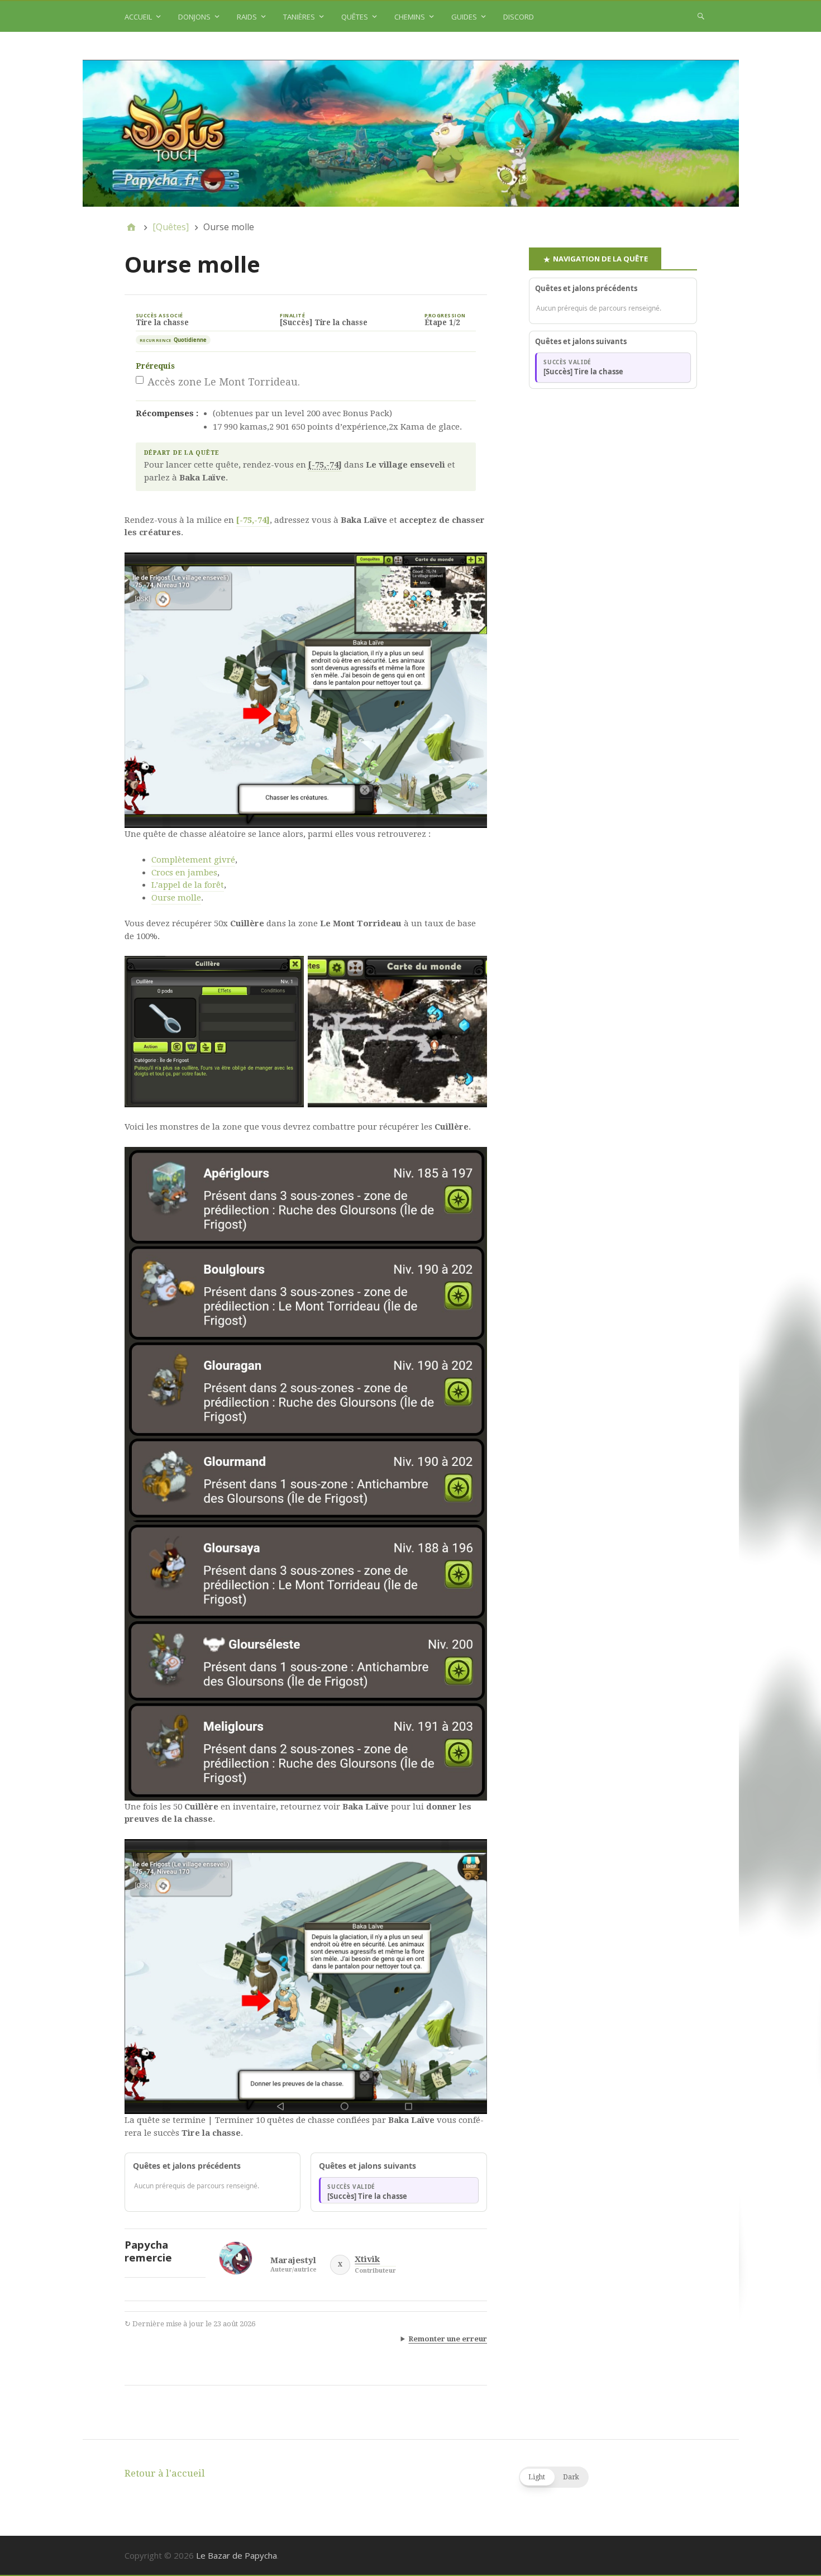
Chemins (410, 17)
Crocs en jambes (184, 873)
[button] (554, 2477)
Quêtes (355, 17)
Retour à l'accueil (165, 2473)
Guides (464, 17)
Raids (247, 17)
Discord (519, 17)
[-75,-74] (253, 520)
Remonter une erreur (448, 2339)
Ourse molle (176, 898)
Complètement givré (193, 860)
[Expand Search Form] (701, 16)
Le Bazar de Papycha (237, 2555)
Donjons (194, 17)
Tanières (299, 17)
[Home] (131, 227)
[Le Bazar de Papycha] (411, 134)
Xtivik (367, 2260)
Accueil (138, 17)
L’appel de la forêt (188, 885)
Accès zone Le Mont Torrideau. (224, 382)
